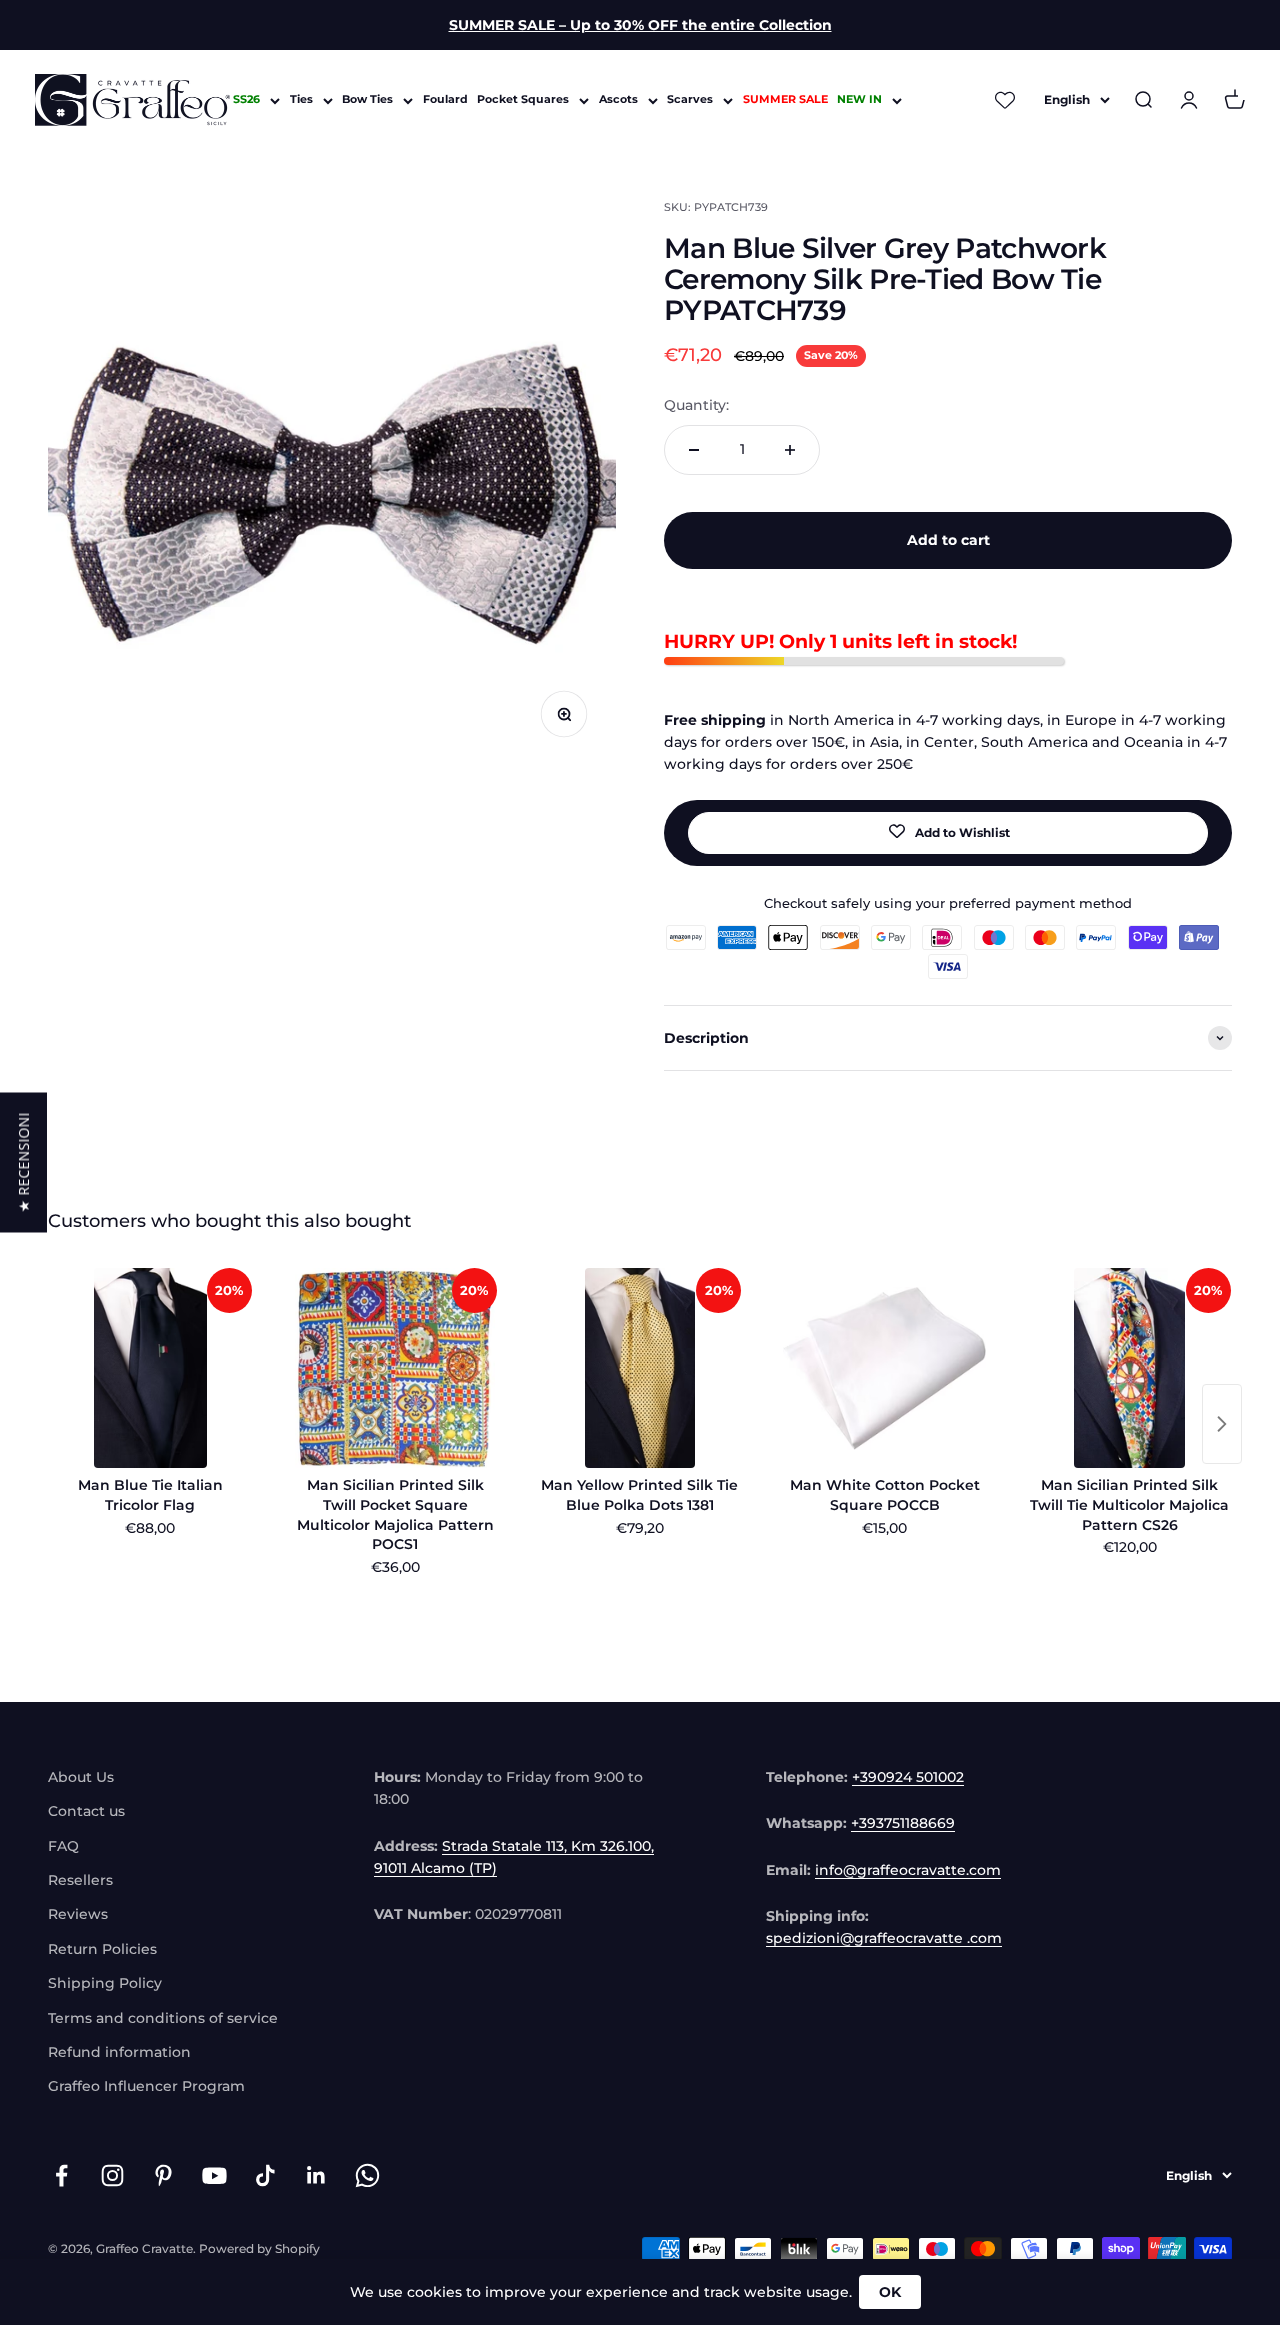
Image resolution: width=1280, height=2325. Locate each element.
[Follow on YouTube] (214, 2175)
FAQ (63, 1846)
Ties (301, 100)
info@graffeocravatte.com (908, 1870)
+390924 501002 (908, 1777)
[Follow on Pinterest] (163, 2175)
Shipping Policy (105, 1983)
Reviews (78, 1914)
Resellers (80, 1880)
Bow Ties (367, 100)
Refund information (119, 2052)
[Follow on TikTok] (265, 2175)
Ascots (618, 100)
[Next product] (1222, 1424)
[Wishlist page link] (1006, 100)
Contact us (86, 1811)
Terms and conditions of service (163, 2018)
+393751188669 (903, 1823)
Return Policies (102, 1949)
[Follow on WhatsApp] (367, 2175)
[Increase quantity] (790, 450)
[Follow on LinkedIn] (316, 2175)
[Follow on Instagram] (112, 2175)
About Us (81, 1777)
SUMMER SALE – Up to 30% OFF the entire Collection (640, 25)
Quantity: (696, 405)
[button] (23, 1163)
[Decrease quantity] (694, 450)
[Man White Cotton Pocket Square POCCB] (884, 1368)
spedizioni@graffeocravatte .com (884, 1938)
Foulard (445, 100)
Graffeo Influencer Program (146, 2086)
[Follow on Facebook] (61, 2175)
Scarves (690, 100)
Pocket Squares (523, 100)
